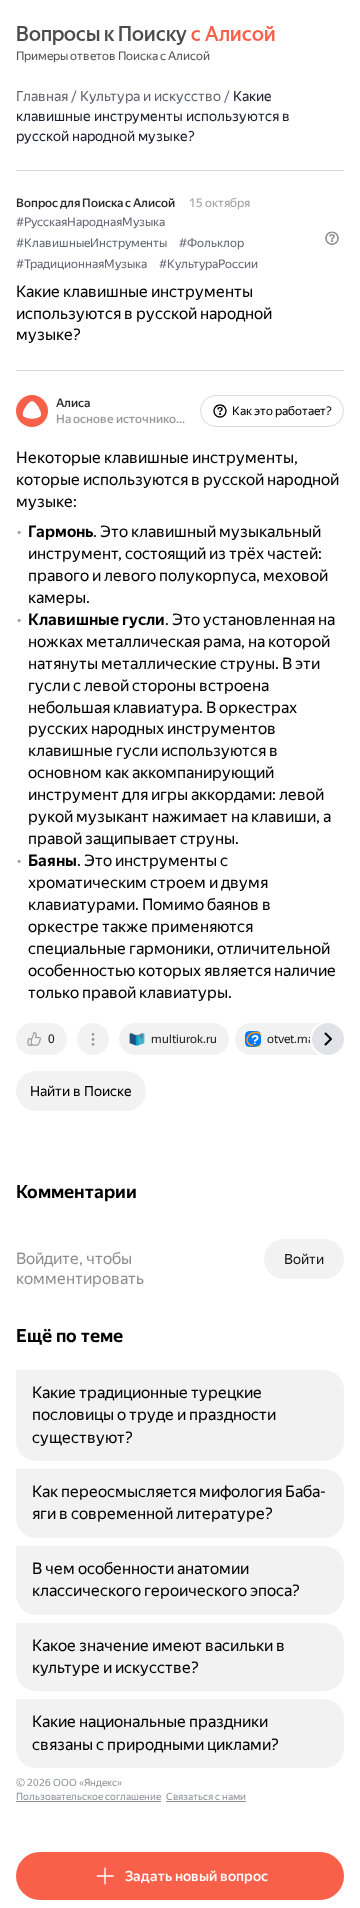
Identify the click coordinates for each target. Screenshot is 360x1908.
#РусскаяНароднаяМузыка (90, 222)
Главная (42, 96)
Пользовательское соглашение (88, 1796)
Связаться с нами (206, 1796)
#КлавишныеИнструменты (91, 243)
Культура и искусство (150, 96)
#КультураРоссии (208, 264)
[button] (332, 238)
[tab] (43, 1039)
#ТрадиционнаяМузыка (81, 264)
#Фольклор (211, 243)
